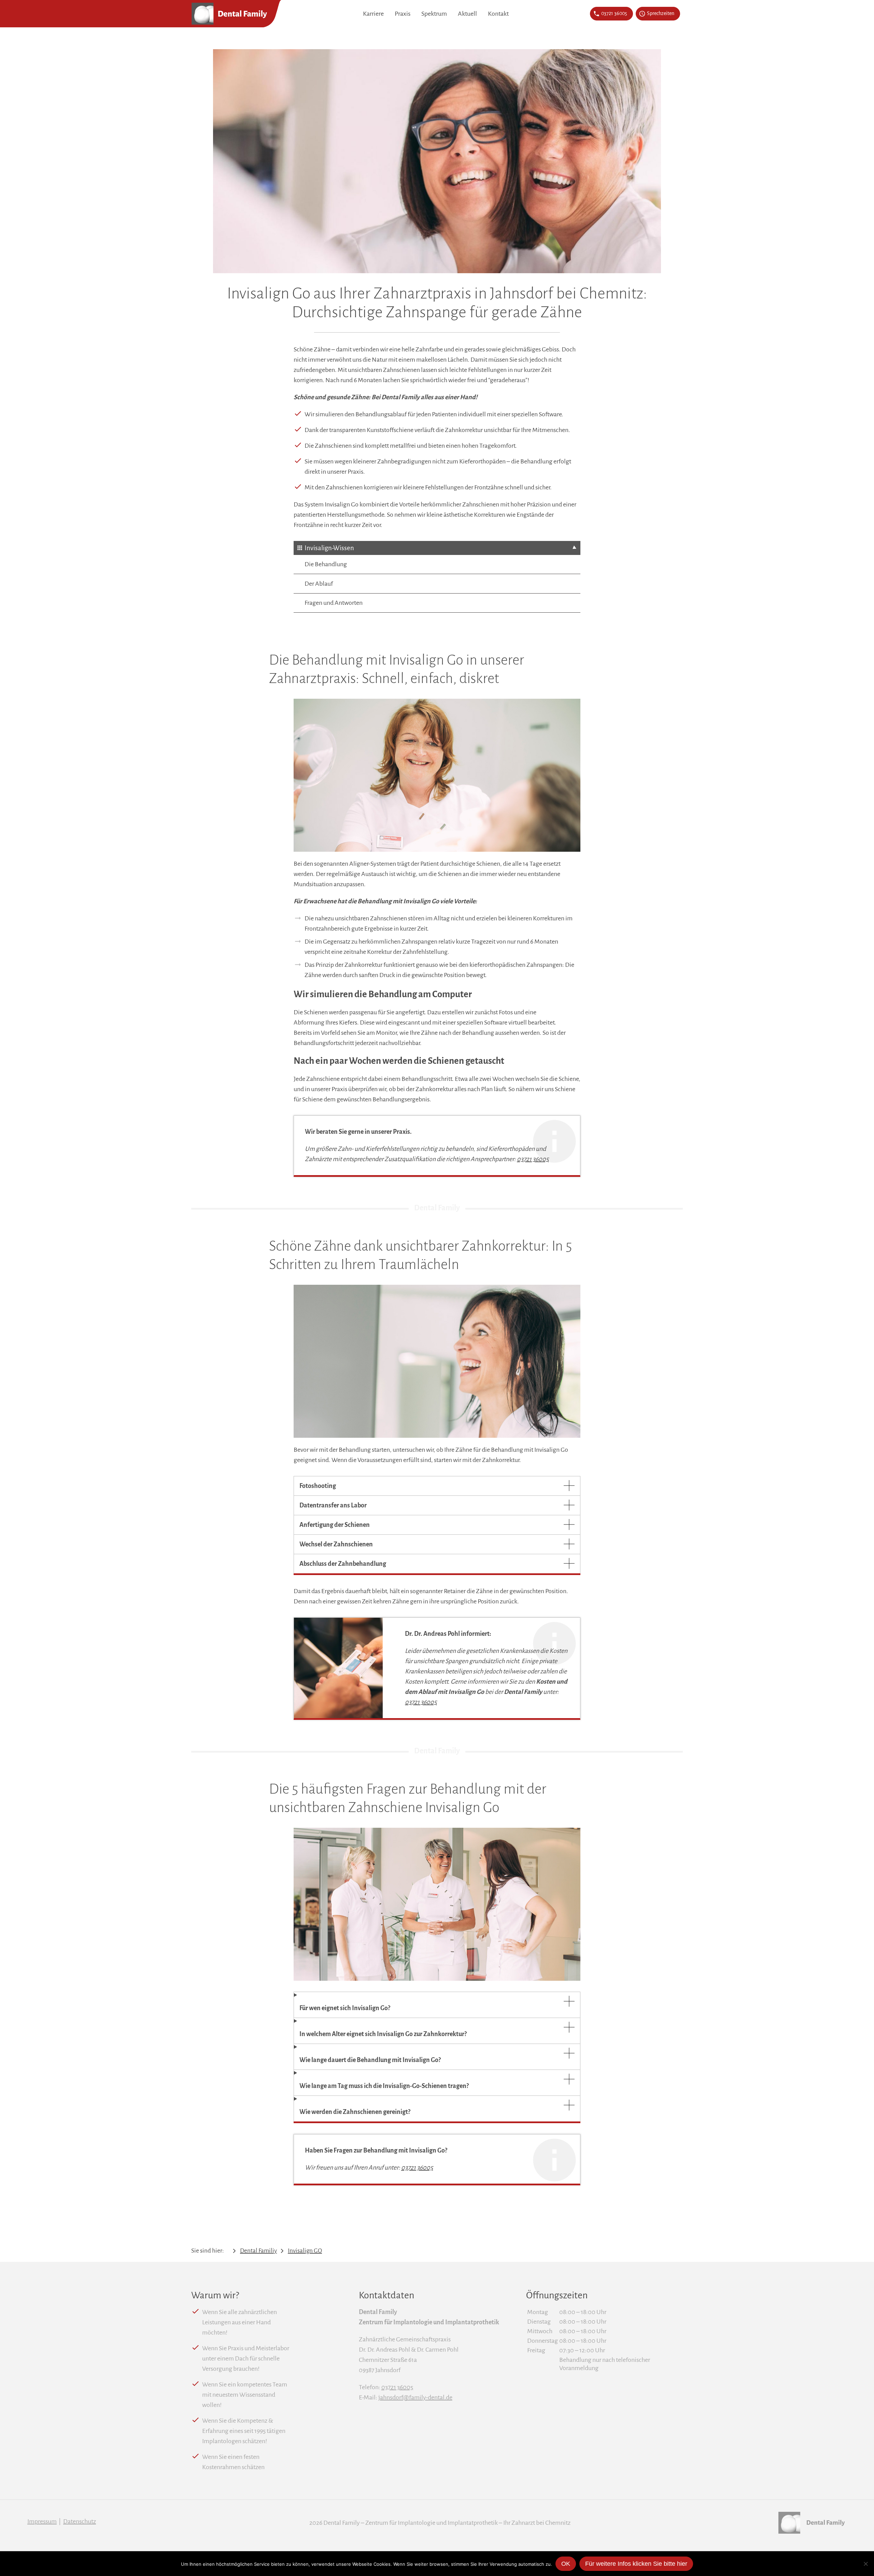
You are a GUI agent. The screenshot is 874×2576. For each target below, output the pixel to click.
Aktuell (467, 14)
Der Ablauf (319, 584)
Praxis (403, 14)
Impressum (42, 2521)
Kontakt (498, 14)
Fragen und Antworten (334, 603)
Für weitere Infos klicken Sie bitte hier (636, 2564)
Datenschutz (80, 2521)
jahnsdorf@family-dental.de (415, 2397)
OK (566, 2564)
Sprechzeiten (661, 14)
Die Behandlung (326, 564)
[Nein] (865, 2564)
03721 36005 (614, 14)
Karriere (373, 14)
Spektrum (434, 14)
